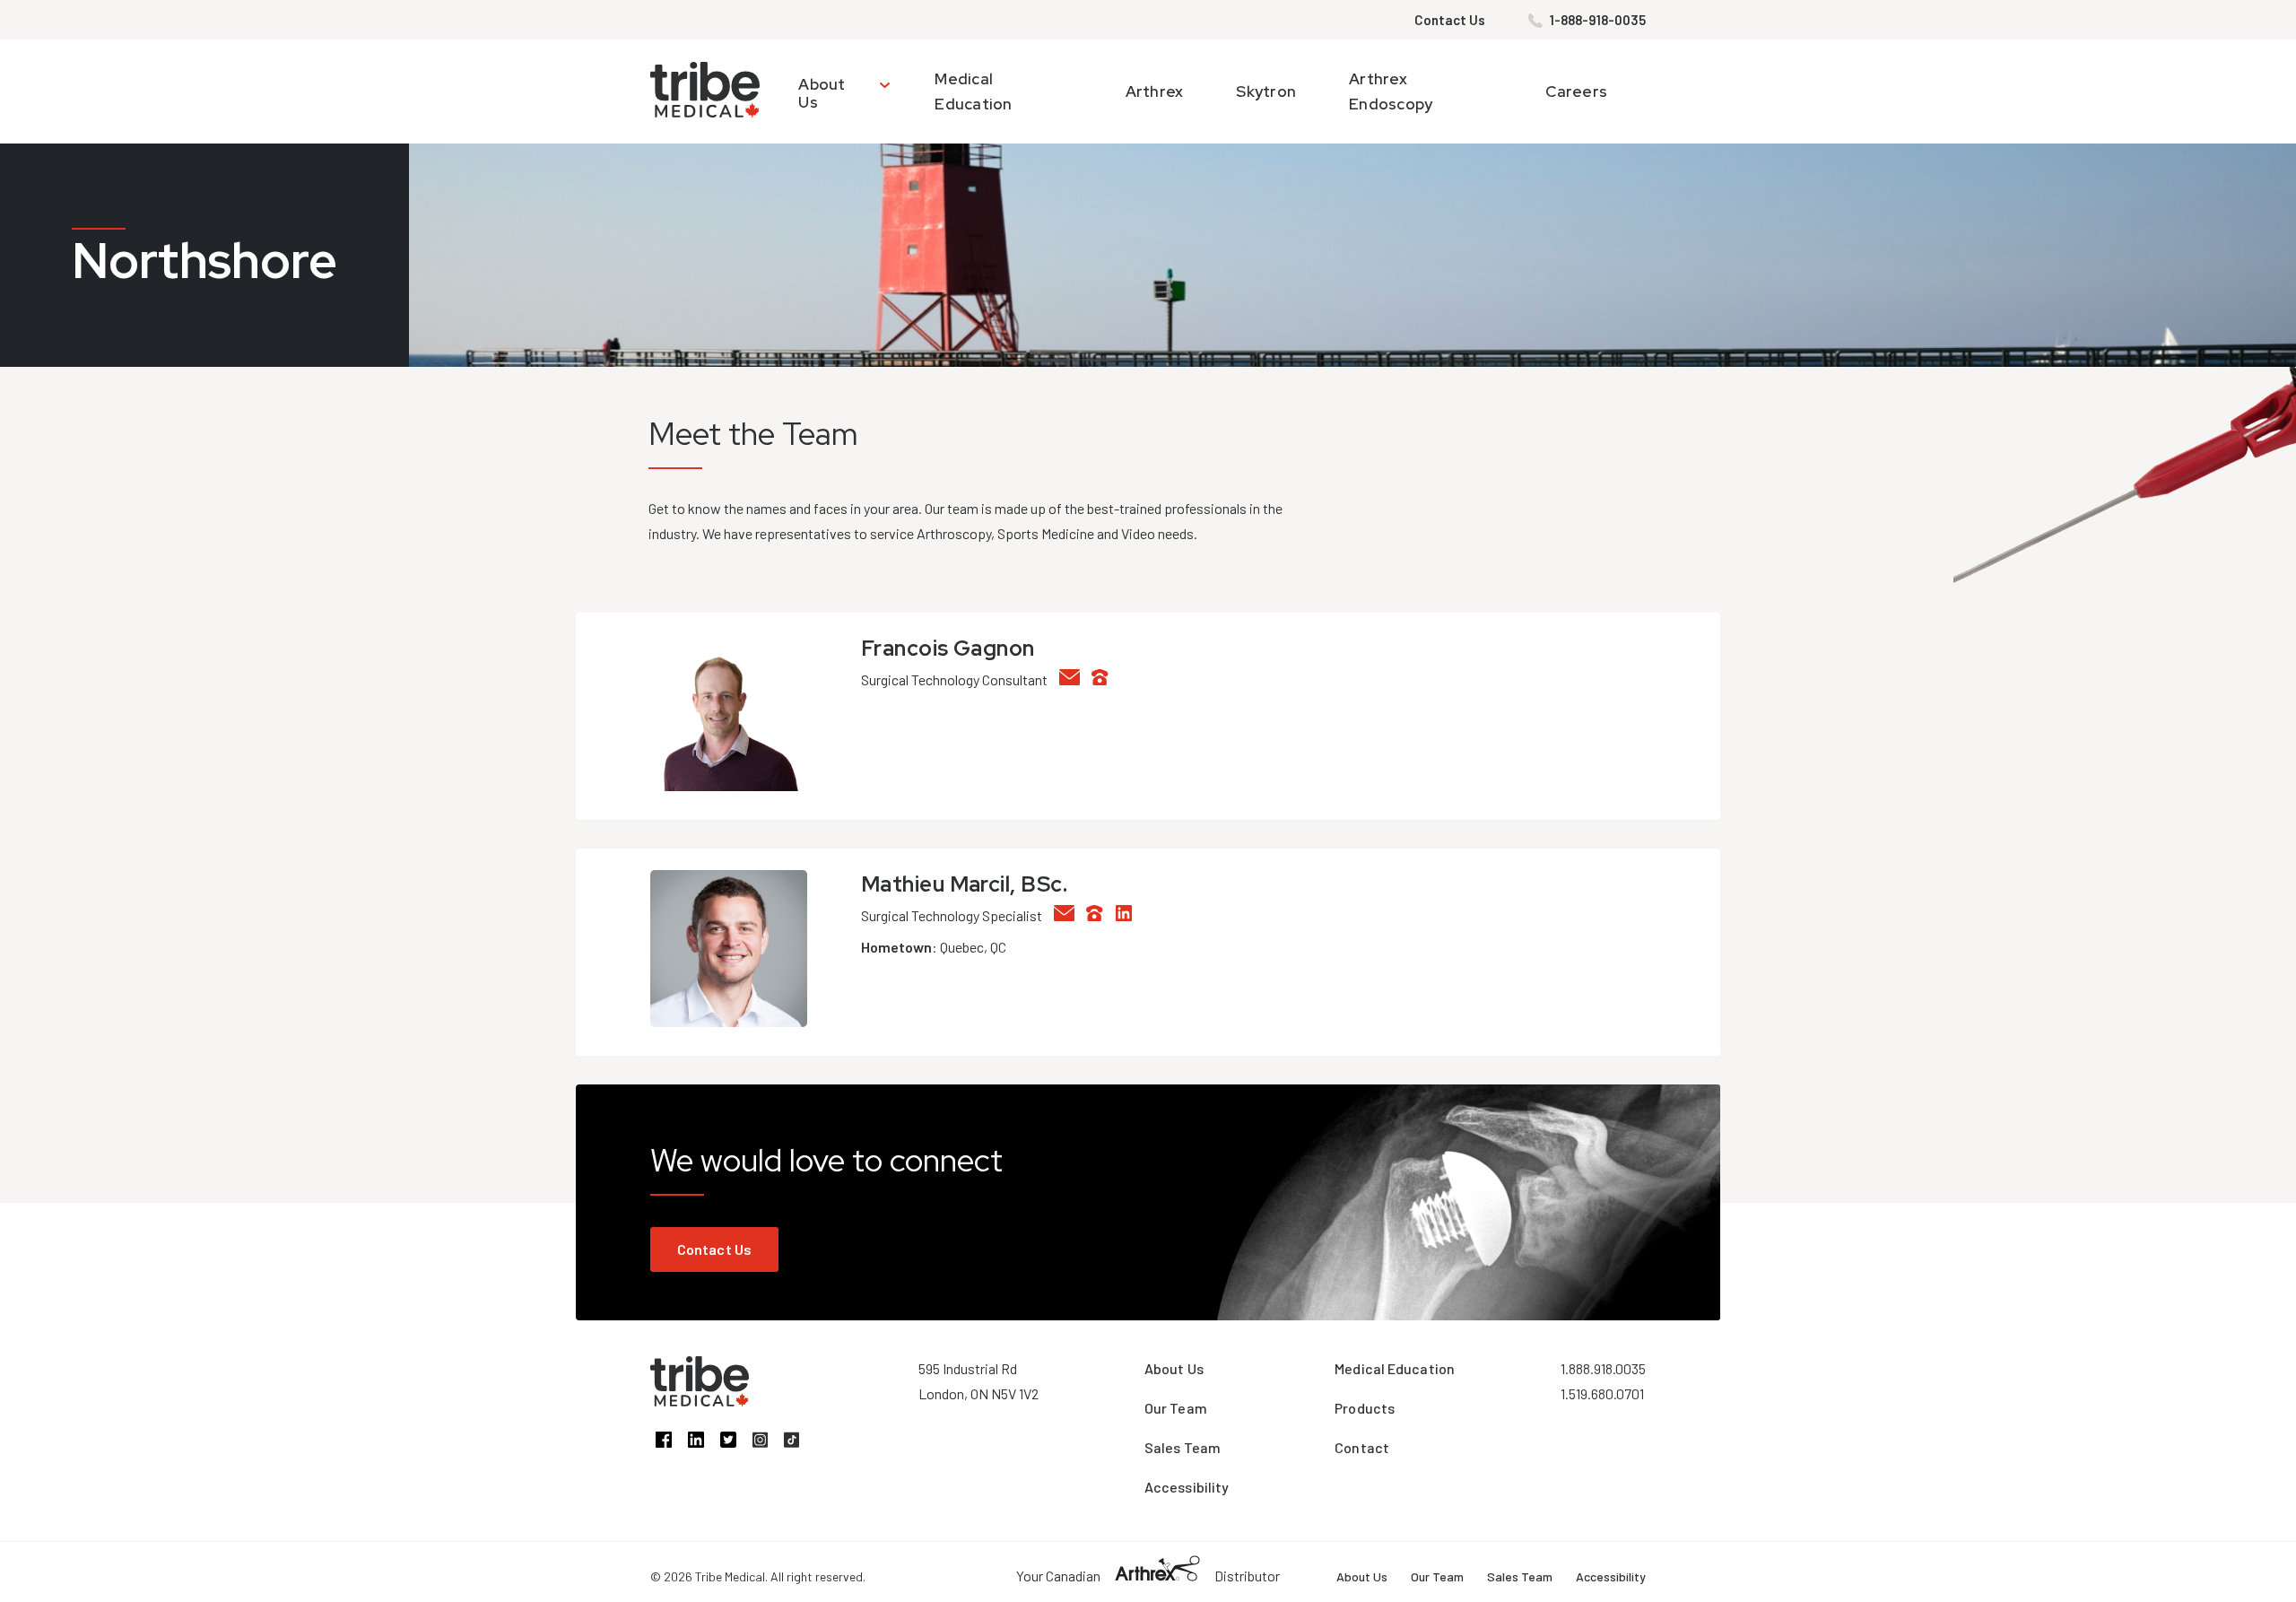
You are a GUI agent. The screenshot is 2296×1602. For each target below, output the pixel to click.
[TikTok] (798, 1442)
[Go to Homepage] (705, 91)
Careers (1576, 91)
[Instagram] (768, 1442)
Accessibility (1187, 1487)
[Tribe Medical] (700, 1401)
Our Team (1176, 1408)
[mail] (1075, 679)
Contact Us (1450, 20)
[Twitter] (736, 1442)
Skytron (1266, 91)
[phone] (1105, 679)
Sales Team (1183, 1447)
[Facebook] (672, 1442)
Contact (1362, 1447)
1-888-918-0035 (1598, 20)
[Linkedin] (1128, 915)
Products (1365, 1408)
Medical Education (1395, 1368)
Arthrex (1155, 91)
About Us (822, 93)
